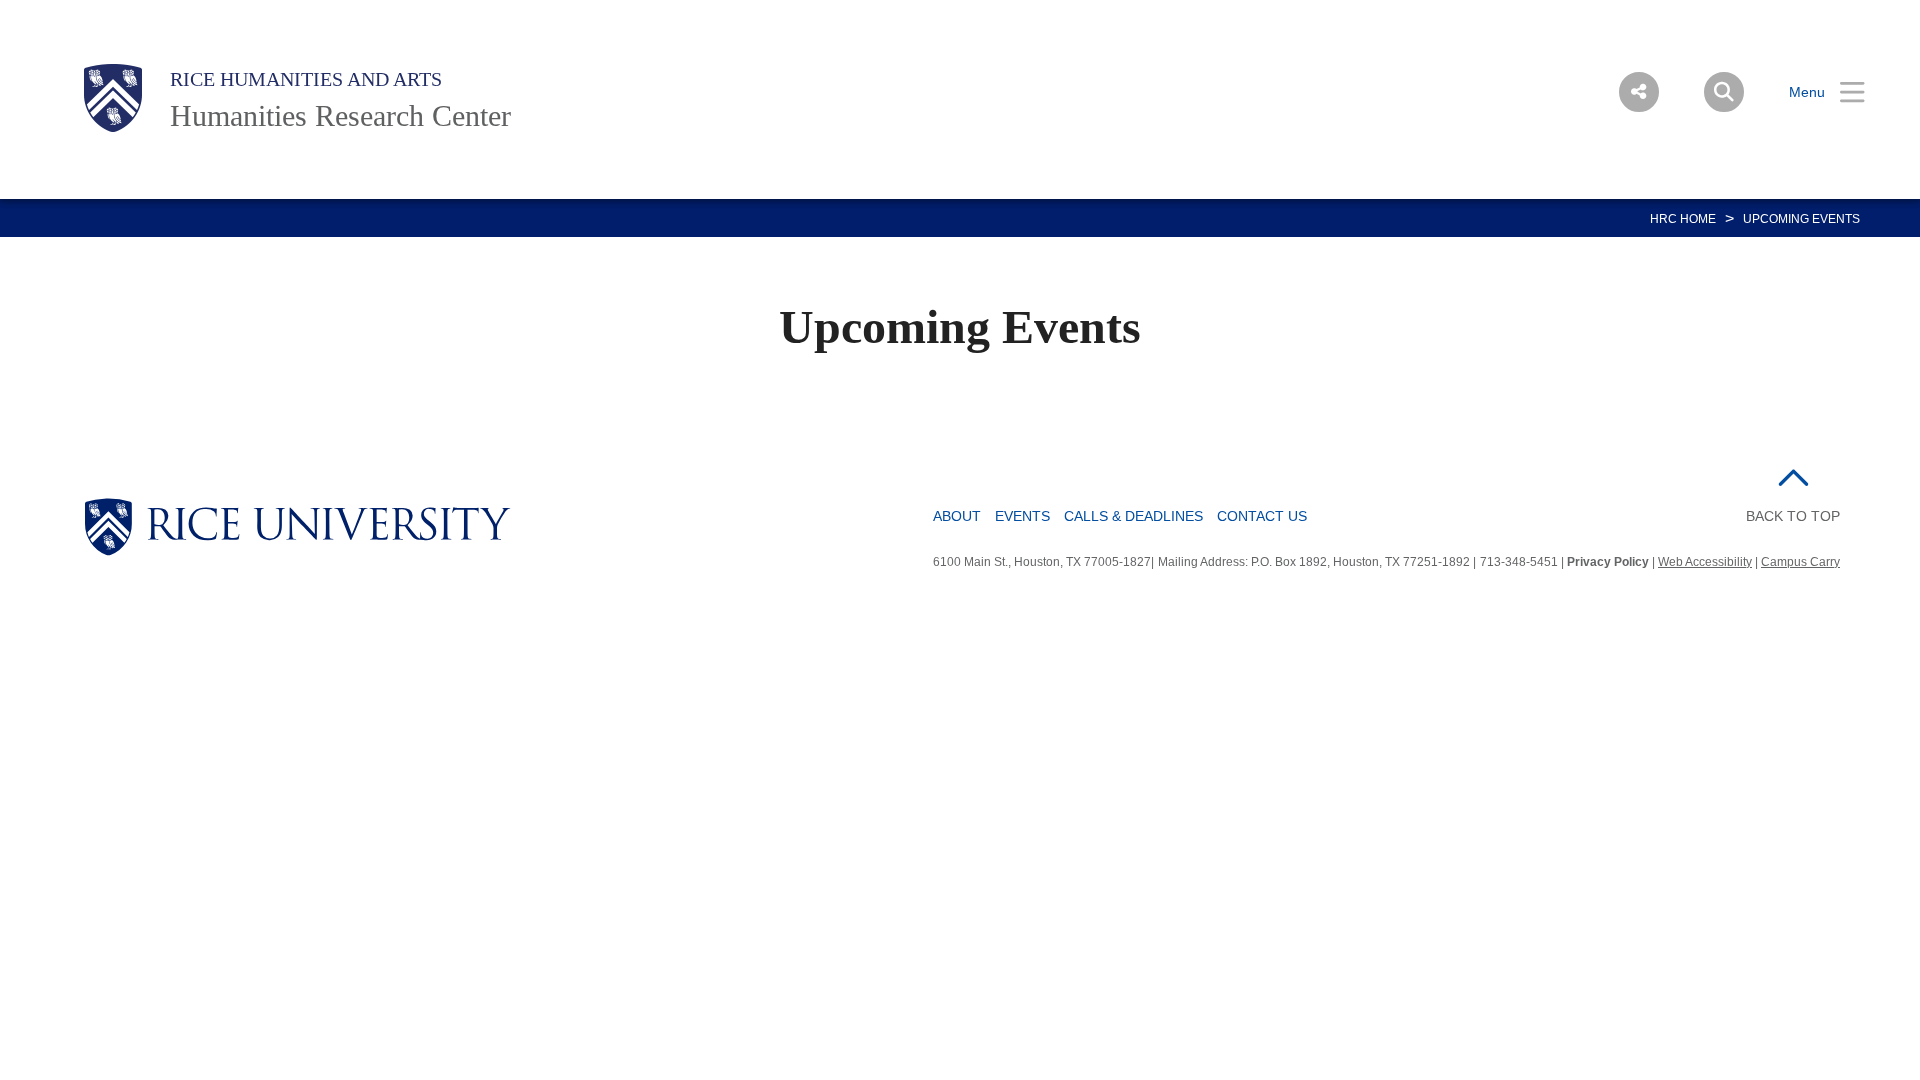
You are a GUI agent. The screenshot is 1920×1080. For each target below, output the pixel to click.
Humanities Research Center (340, 115)
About (957, 516)
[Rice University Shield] (113, 98)
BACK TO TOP (1793, 516)
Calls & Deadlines (1133, 516)
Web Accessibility (1705, 562)
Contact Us (1262, 516)
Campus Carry (1800, 562)
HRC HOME (1683, 219)
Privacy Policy (1608, 562)
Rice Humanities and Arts (306, 79)
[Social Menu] (1639, 92)
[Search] (1724, 92)
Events (1022, 516)
